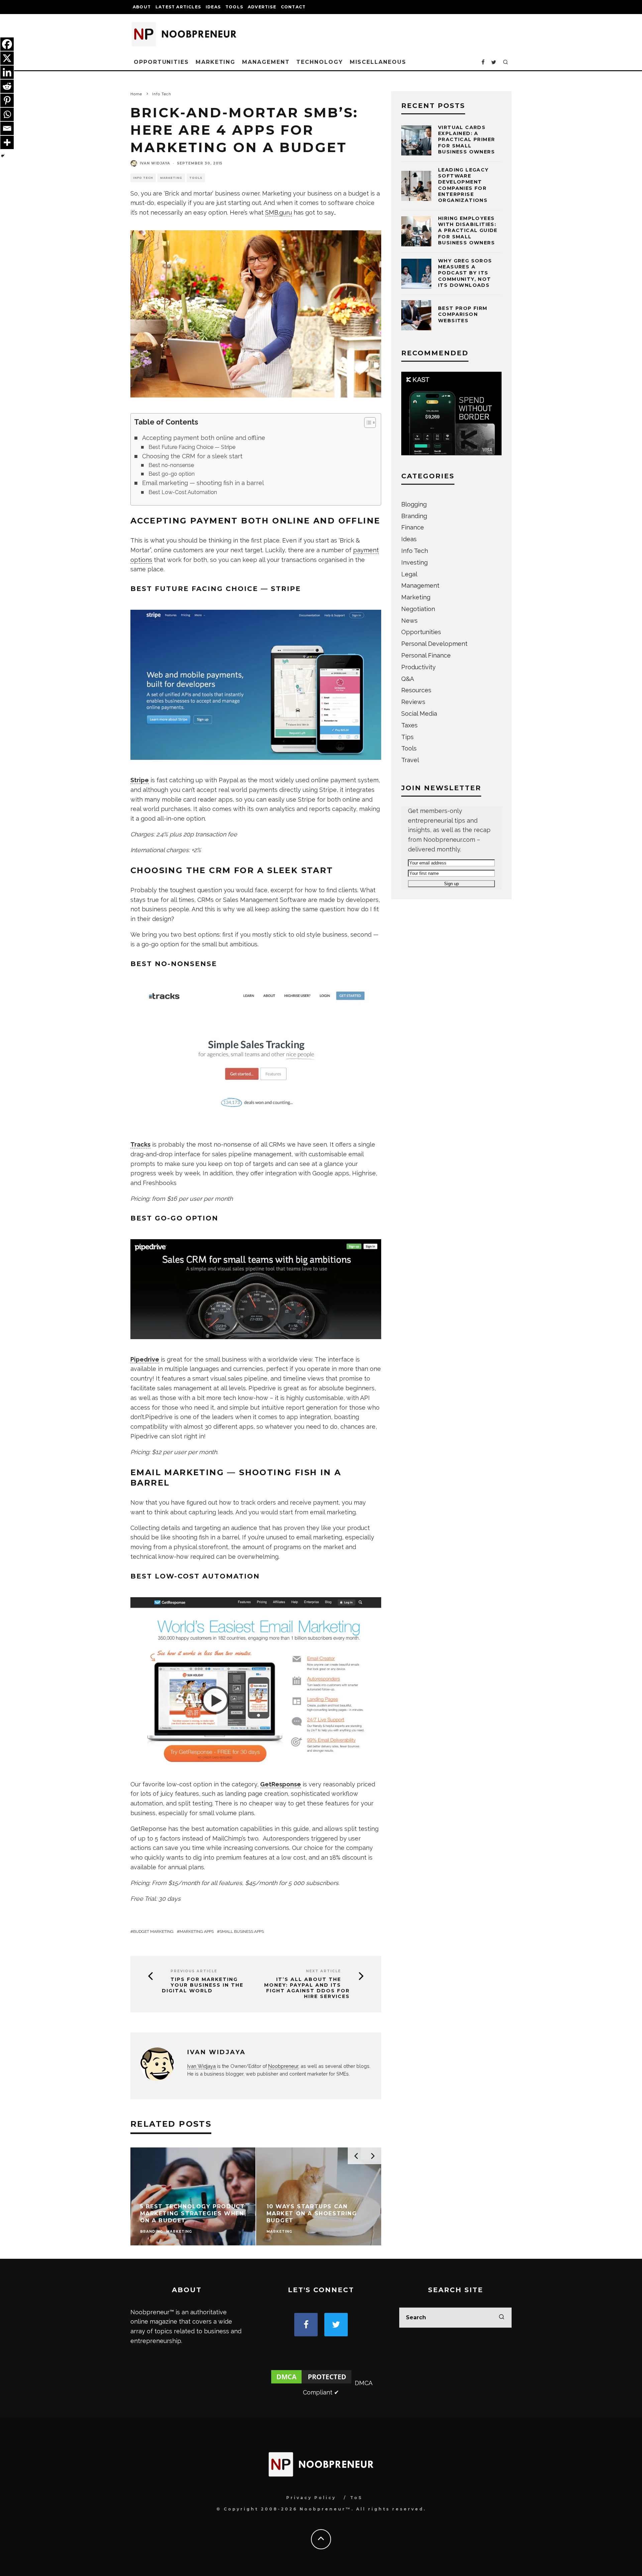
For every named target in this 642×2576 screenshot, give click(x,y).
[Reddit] (7, 86)
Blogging (414, 504)
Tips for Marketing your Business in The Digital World (203, 1985)
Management (266, 62)
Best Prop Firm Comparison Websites (463, 314)
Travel (410, 760)
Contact (293, 7)
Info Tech (143, 178)
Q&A (408, 679)
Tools (234, 7)
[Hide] (3, 156)
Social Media (419, 714)
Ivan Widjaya (155, 163)
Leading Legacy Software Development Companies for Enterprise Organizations (463, 185)
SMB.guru (279, 212)
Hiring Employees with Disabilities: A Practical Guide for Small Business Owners (468, 230)
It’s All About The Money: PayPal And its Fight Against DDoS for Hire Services (307, 1988)
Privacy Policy (311, 2498)
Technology (319, 62)
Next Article (324, 1971)
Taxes (409, 725)
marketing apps (197, 1931)
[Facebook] (7, 44)
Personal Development (434, 644)
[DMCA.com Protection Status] (311, 2383)
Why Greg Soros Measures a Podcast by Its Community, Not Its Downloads (465, 273)
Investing (414, 562)
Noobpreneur (283, 2066)
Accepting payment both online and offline (204, 438)
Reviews (413, 702)
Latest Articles (178, 7)
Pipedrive (145, 1359)
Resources (416, 690)
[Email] (7, 128)
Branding (414, 516)
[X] (7, 58)
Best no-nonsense (171, 465)
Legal (409, 574)
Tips (407, 737)
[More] (7, 142)
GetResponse (281, 1784)
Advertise (262, 7)
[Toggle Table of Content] (367, 423)
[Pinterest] (7, 100)
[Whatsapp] (7, 114)
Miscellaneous (378, 62)
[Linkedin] (7, 72)
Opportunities (161, 62)
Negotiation (418, 609)
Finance (413, 527)
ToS (356, 2498)
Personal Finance (426, 655)
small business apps (242, 1931)
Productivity (418, 667)
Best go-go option (172, 474)
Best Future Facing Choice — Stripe (192, 447)
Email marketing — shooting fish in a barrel (203, 483)
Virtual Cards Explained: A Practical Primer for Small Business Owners (466, 140)
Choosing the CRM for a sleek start (192, 456)
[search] (502, 2318)
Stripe (140, 780)
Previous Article (194, 1971)
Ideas (213, 7)
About (142, 7)
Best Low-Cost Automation (183, 492)
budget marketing (153, 1931)
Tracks (140, 1144)
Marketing (216, 62)
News (409, 621)
